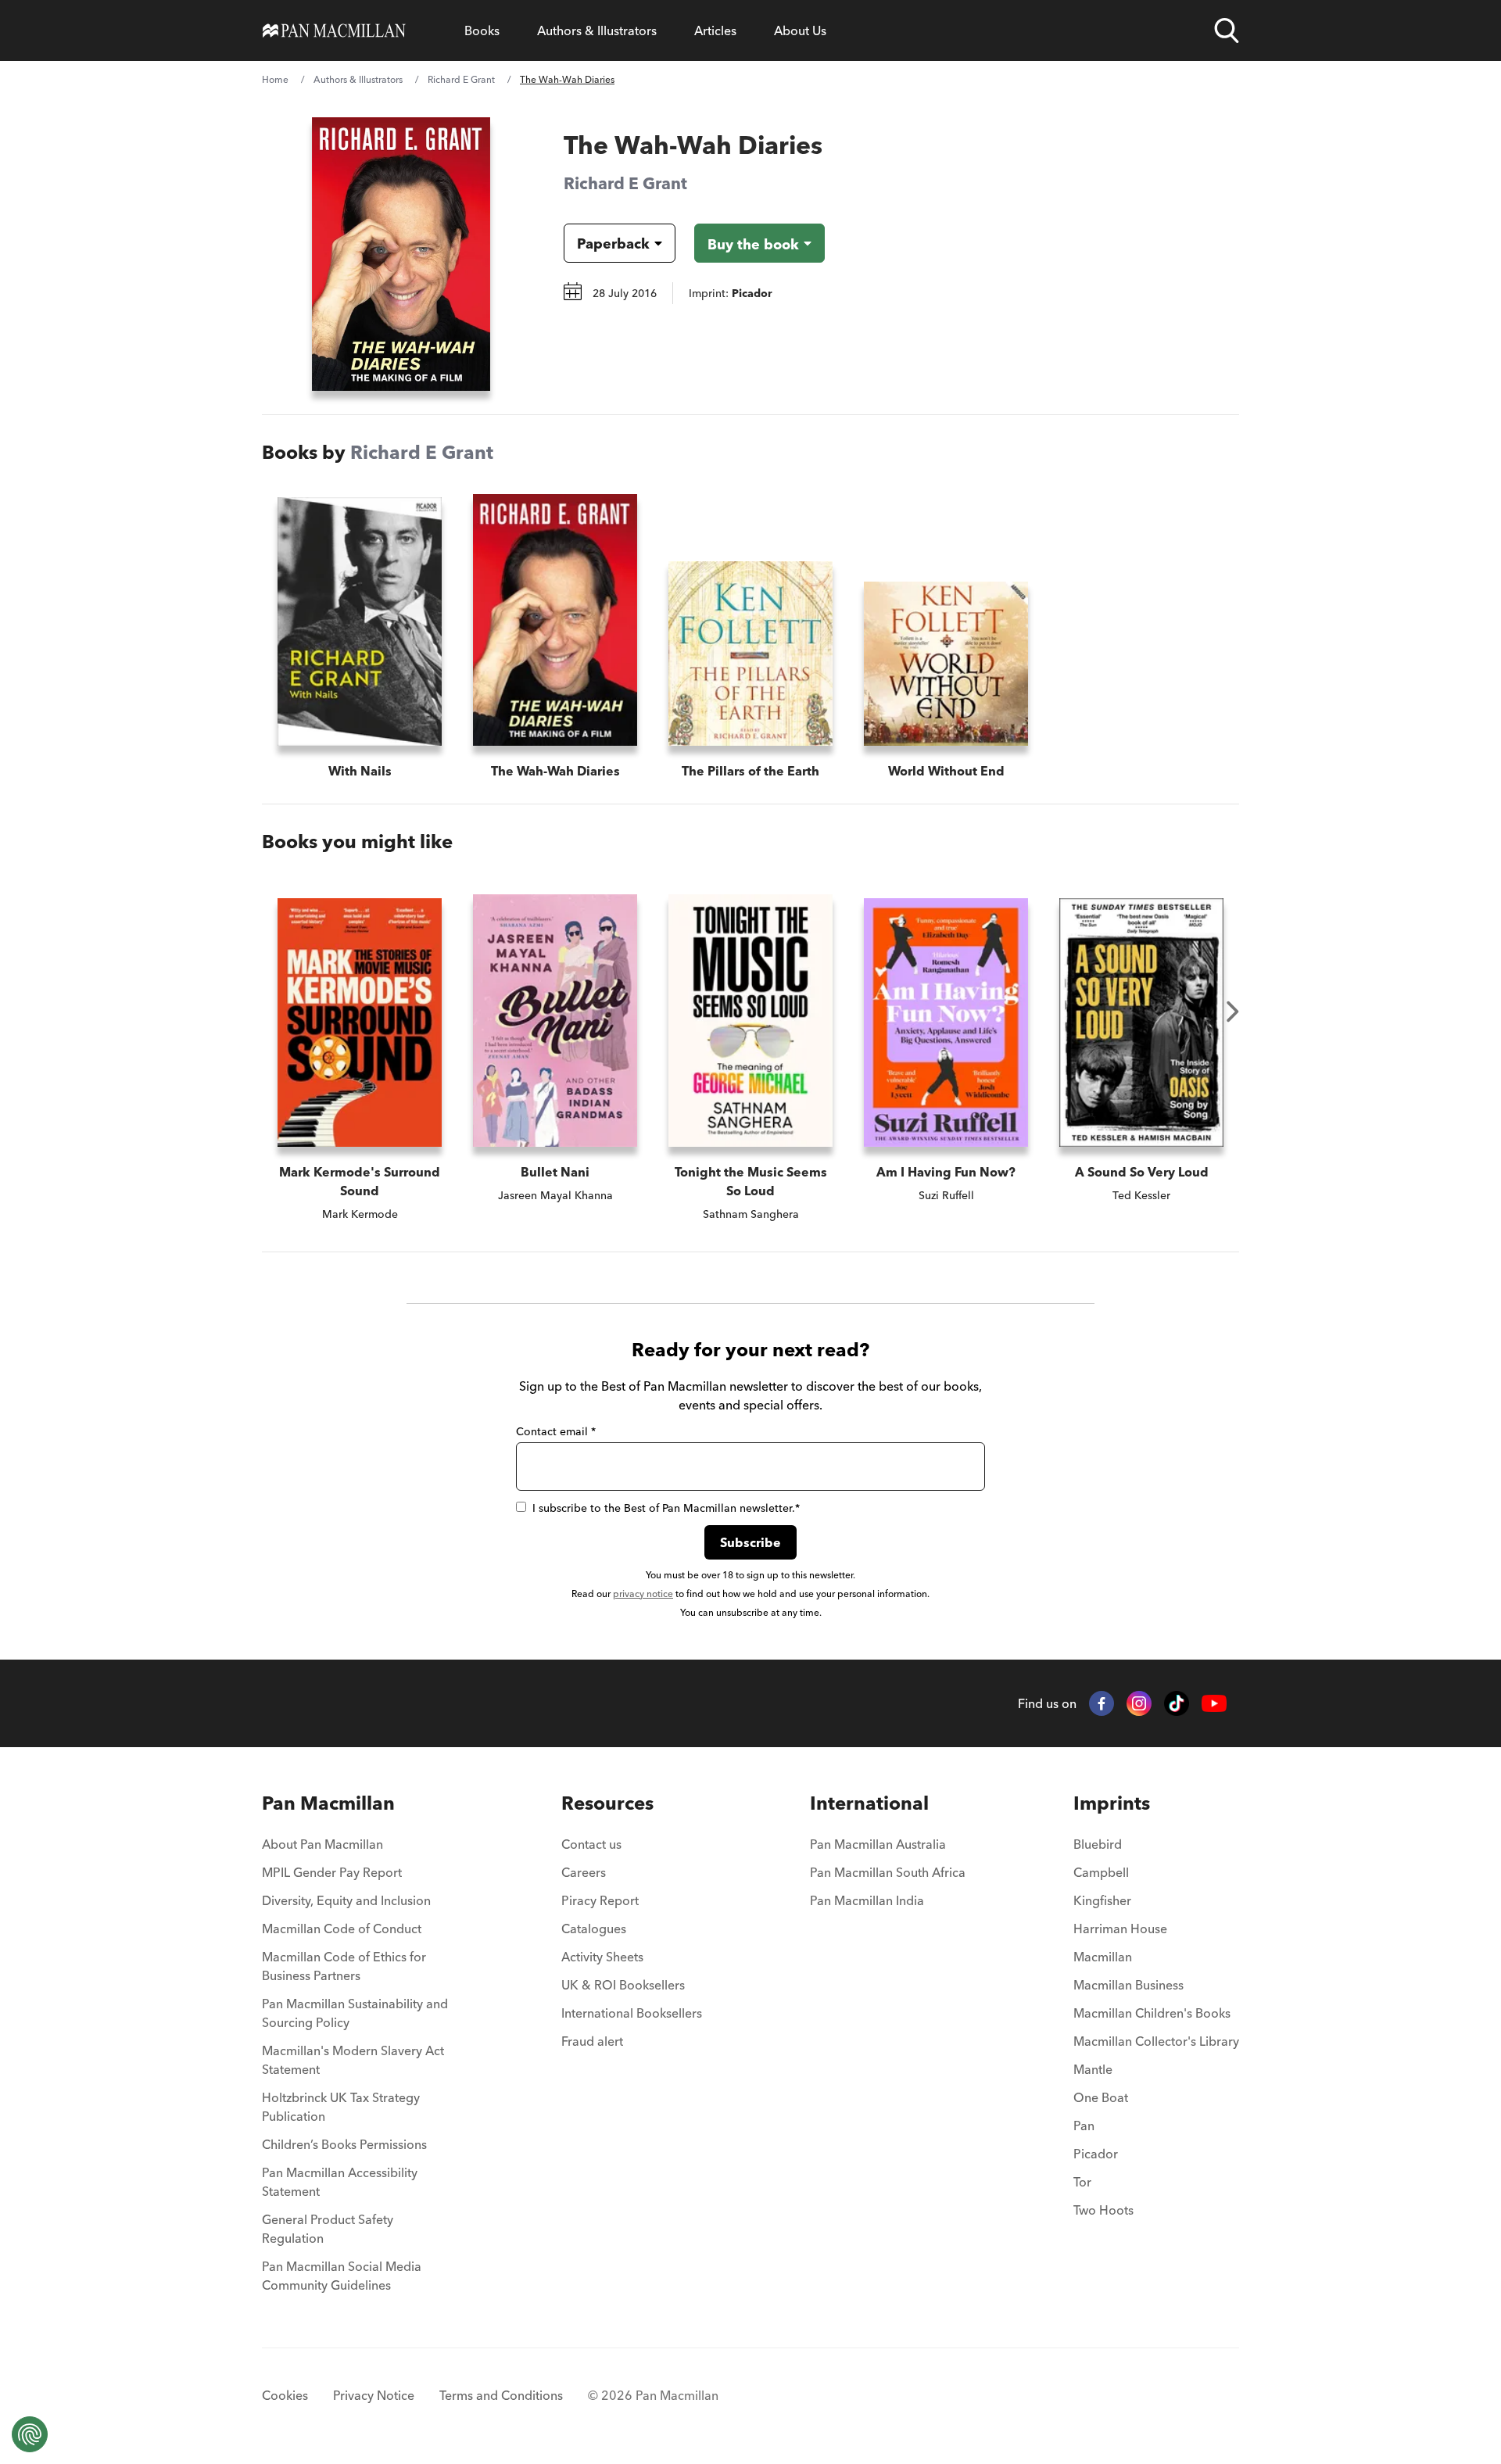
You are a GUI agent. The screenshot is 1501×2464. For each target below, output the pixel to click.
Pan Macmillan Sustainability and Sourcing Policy (355, 2013)
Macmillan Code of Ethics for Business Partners (344, 1966)
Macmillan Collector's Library (1156, 2041)
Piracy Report (600, 1900)
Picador (1096, 2154)
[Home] (334, 30)
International (869, 1803)
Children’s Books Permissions (344, 2144)
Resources (607, 1803)
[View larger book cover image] (401, 254)
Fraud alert (592, 2041)
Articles (715, 30)
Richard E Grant (461, 79)
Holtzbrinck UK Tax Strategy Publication (341, 2107)
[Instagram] (1139, 1703)
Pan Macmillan (328, 1803)
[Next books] (1233, 1012)
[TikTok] (1177, 1703)
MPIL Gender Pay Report (332, 1872)
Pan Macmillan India (867, 1900)
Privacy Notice (374, 2395)
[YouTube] (1214, 1704)
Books (482, 30)
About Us (800, 30)
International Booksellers (632, 2013)
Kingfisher (1102, 1900)
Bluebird (1098, 1844)
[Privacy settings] (30, 2434)
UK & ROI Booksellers (623, 1985)
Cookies (285, 2395)
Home (275, 79)
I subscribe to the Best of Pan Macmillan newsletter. (666, 1508)
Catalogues (594, 1929)
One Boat (1101, 2097)
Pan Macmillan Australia (878, 1844)
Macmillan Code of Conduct (342, 1929)
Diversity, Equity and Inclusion (346, 1900)
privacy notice (643, 1594)
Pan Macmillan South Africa (888, 1872)
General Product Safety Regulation (328, 2229)
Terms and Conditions (501, 2395)
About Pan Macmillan (322, 1844)
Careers (584, 1872)
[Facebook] (1102, 1703)
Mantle (1093, 2069)
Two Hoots (1103, 2210)
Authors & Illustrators (597, 30)
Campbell (1101, 1872)
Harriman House (1120, 1929)
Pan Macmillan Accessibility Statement (340, 2182)
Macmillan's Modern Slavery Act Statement (353, 2060)
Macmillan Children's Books (1152, 2013)
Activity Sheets (602, 1957)
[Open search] (1227, 30)
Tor (1082, 2182)
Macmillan (1103, 1957)
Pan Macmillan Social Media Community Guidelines (342, 2276)
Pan (1084, 2126)
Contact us (591, 1844)
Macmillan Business (1128, 1985)
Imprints (1112, 1803)
